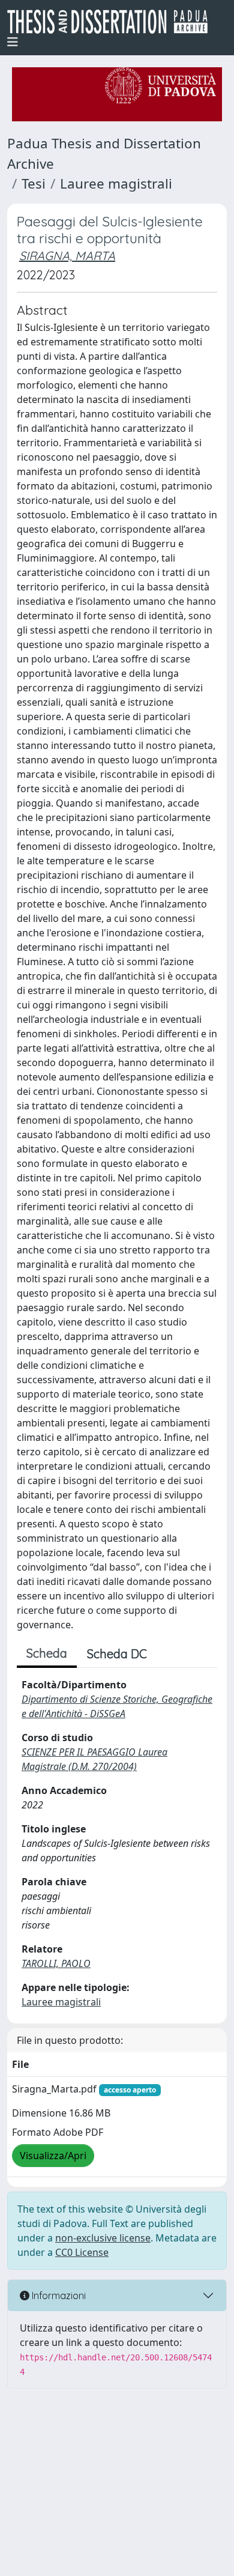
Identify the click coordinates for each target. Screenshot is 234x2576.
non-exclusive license (103, 2238)
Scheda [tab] (47, 1653)
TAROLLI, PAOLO (56, 1963)
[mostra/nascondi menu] (13, 42)
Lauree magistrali (116, 183)
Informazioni (58, 2296)
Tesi (34, 183)
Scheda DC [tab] (117, 1654)
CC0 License (82, 2252)
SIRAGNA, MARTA (67, 256)
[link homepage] (112, 22)
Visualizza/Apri (53, 2156)
